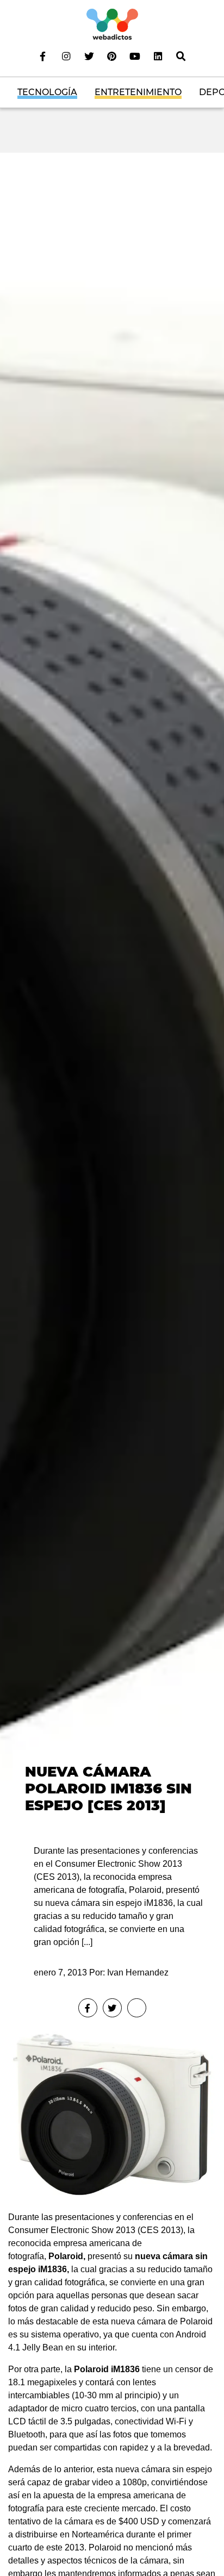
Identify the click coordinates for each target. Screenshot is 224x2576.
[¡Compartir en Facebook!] (88, 2008)
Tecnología (47, 92)
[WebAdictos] (112, 24)
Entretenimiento (138, 92)
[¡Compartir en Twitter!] (112, 2008)
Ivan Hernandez (138, 1972)
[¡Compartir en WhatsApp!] (137, 2008)
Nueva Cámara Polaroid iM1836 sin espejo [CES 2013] (108, 1788)
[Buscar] (181, 56)
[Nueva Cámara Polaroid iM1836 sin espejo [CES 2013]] (112, 989)
